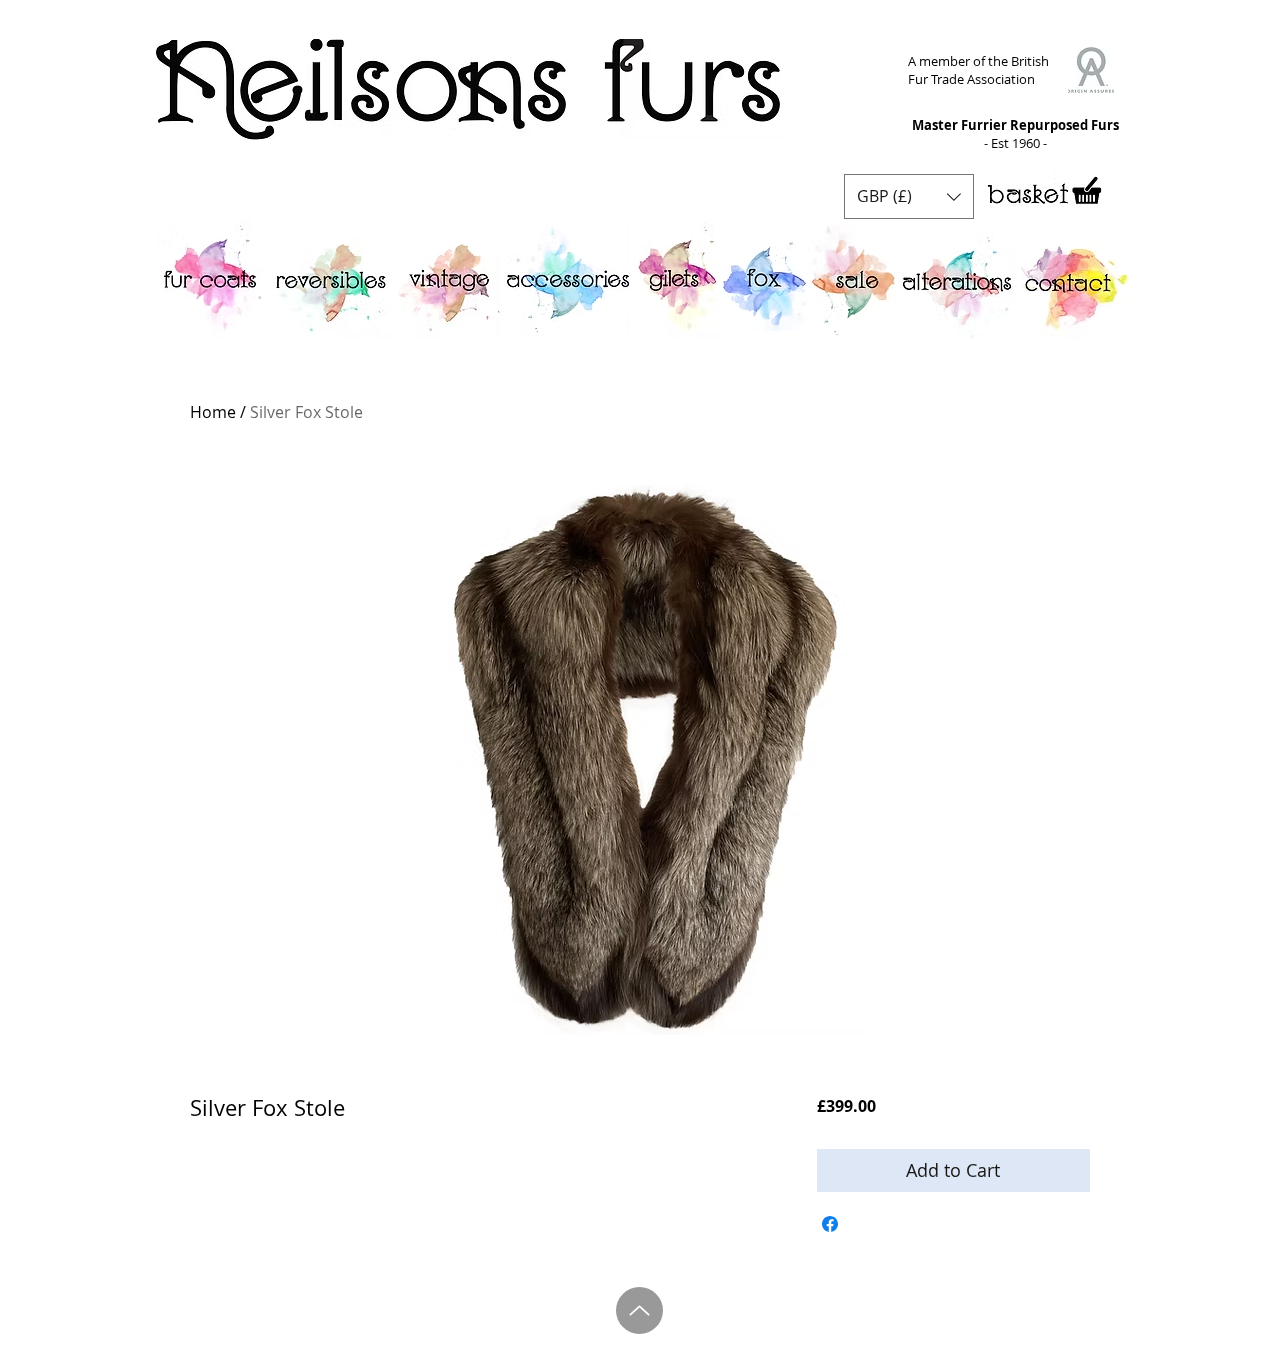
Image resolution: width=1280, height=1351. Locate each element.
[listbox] (909, 196)
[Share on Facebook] (830, 1224)
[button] (909, 196)
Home (213, 412)
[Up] (639, 1310)
